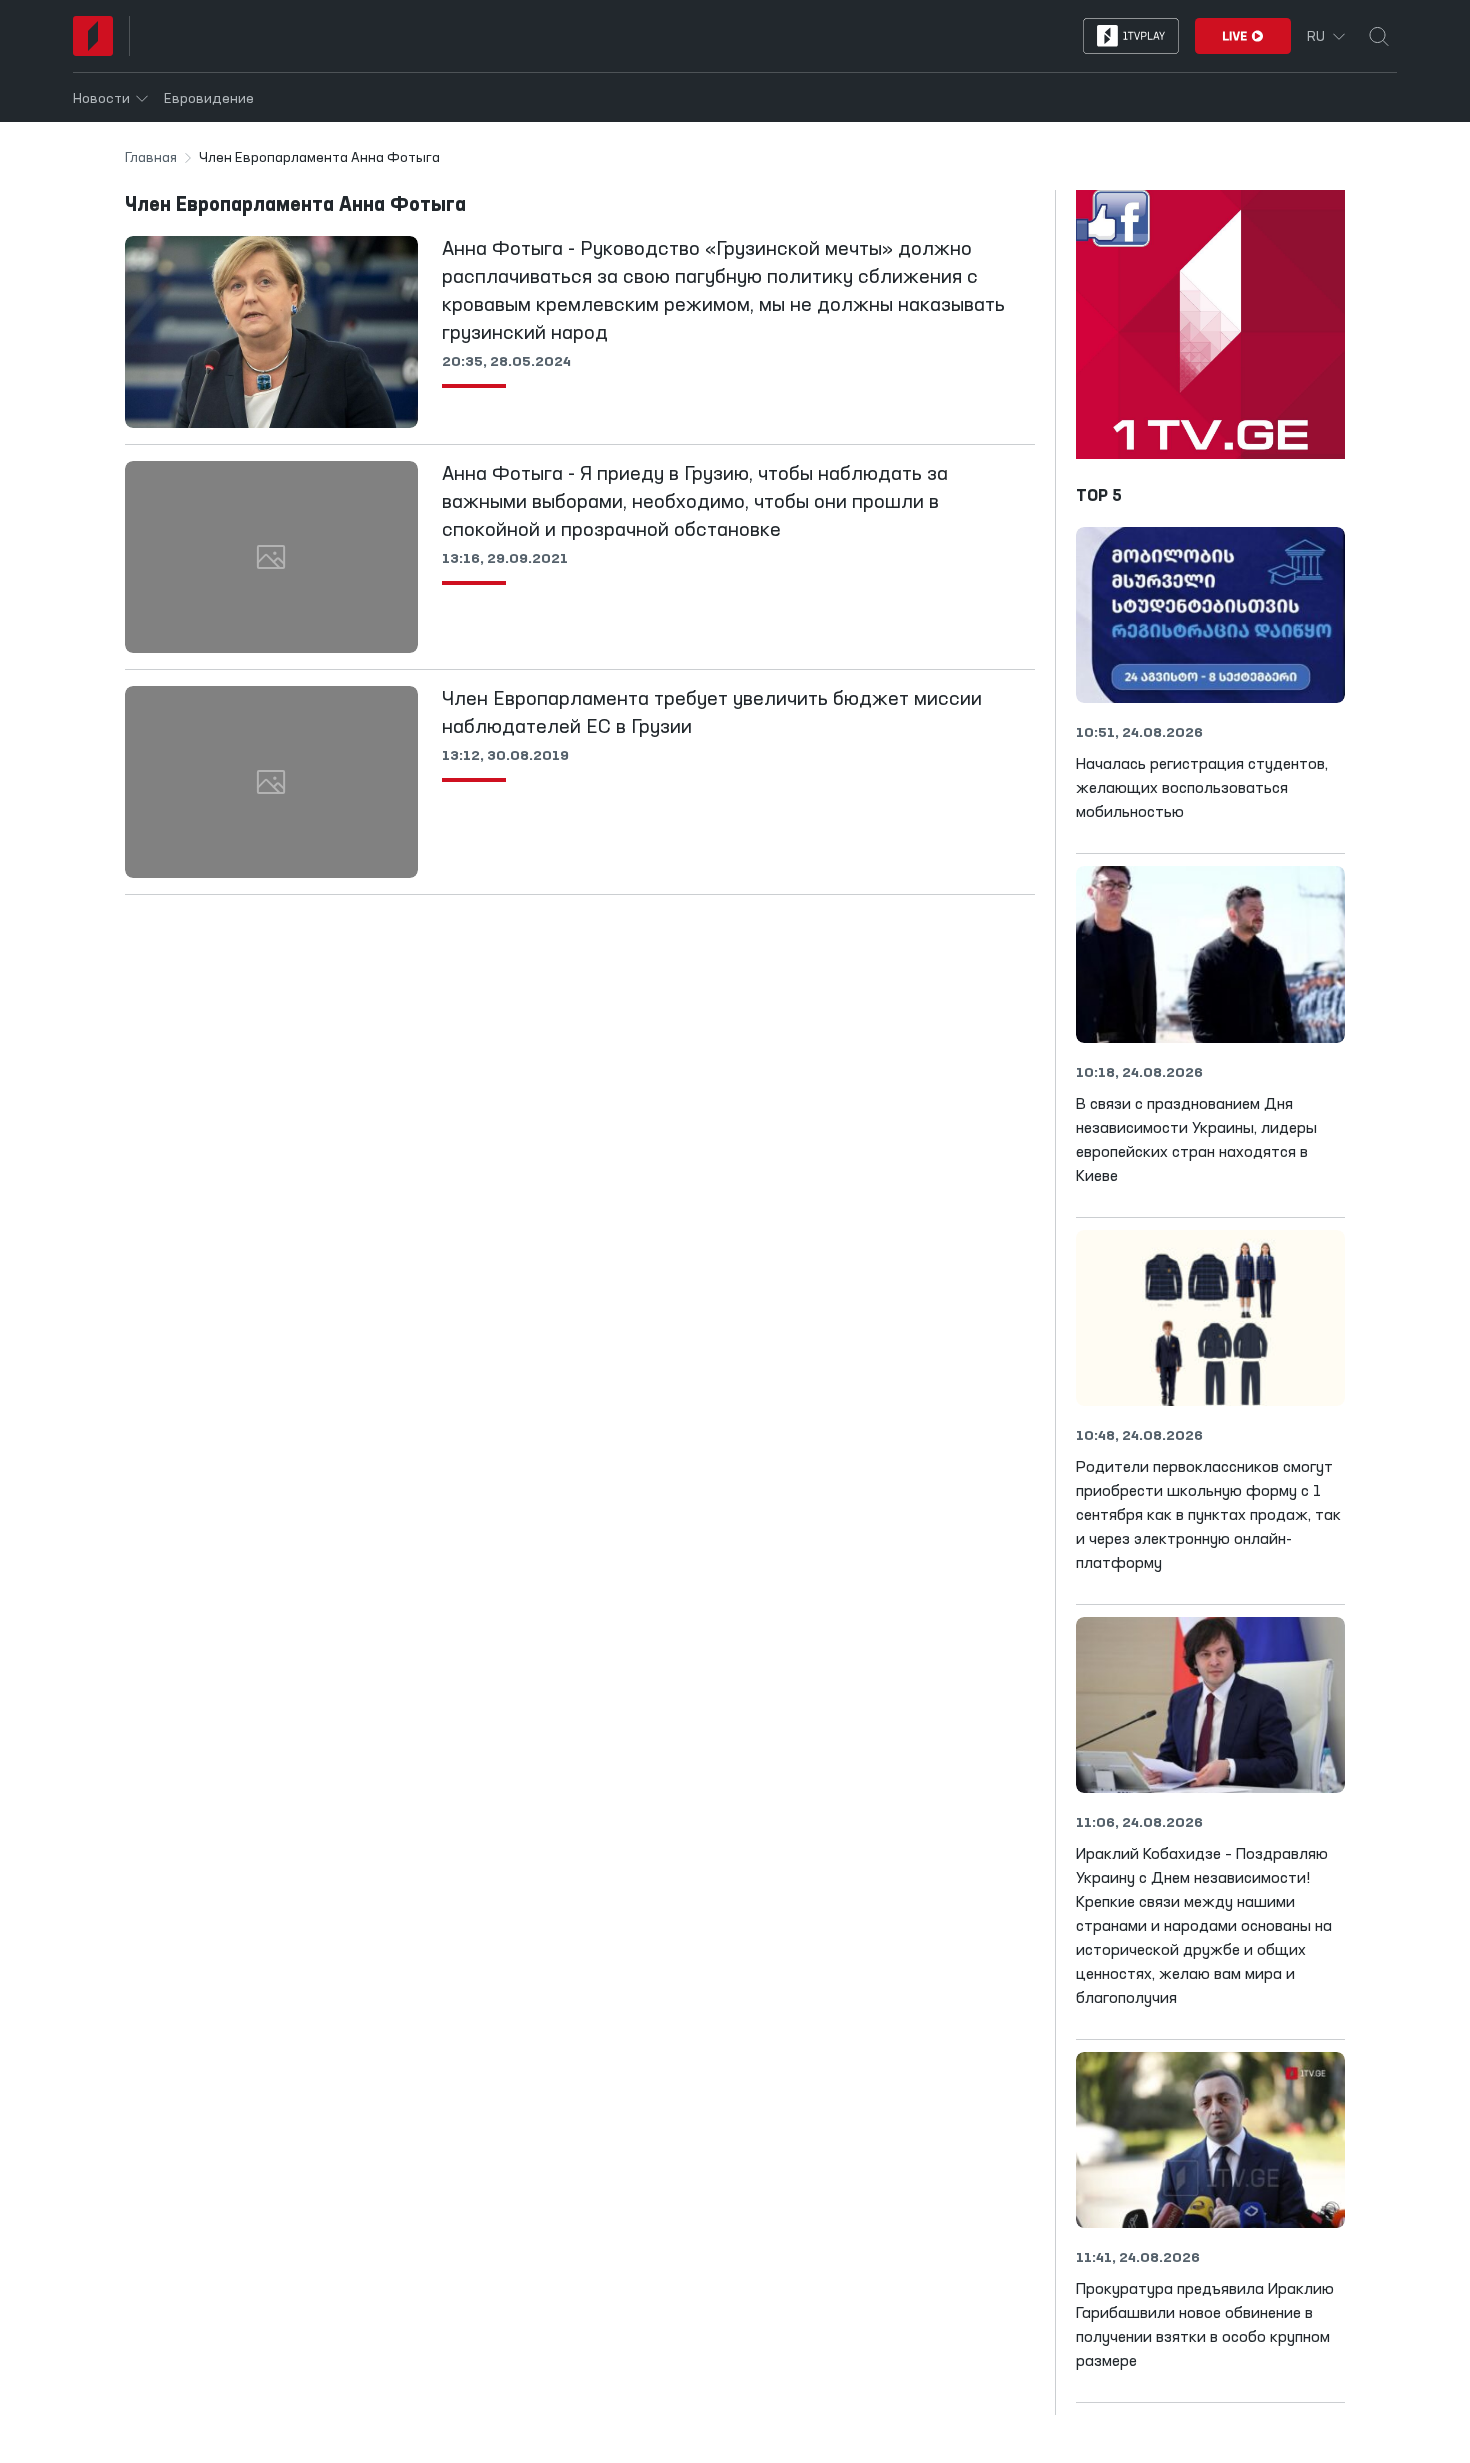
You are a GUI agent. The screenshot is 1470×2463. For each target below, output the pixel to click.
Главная (151, 158)
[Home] (93, 36)
